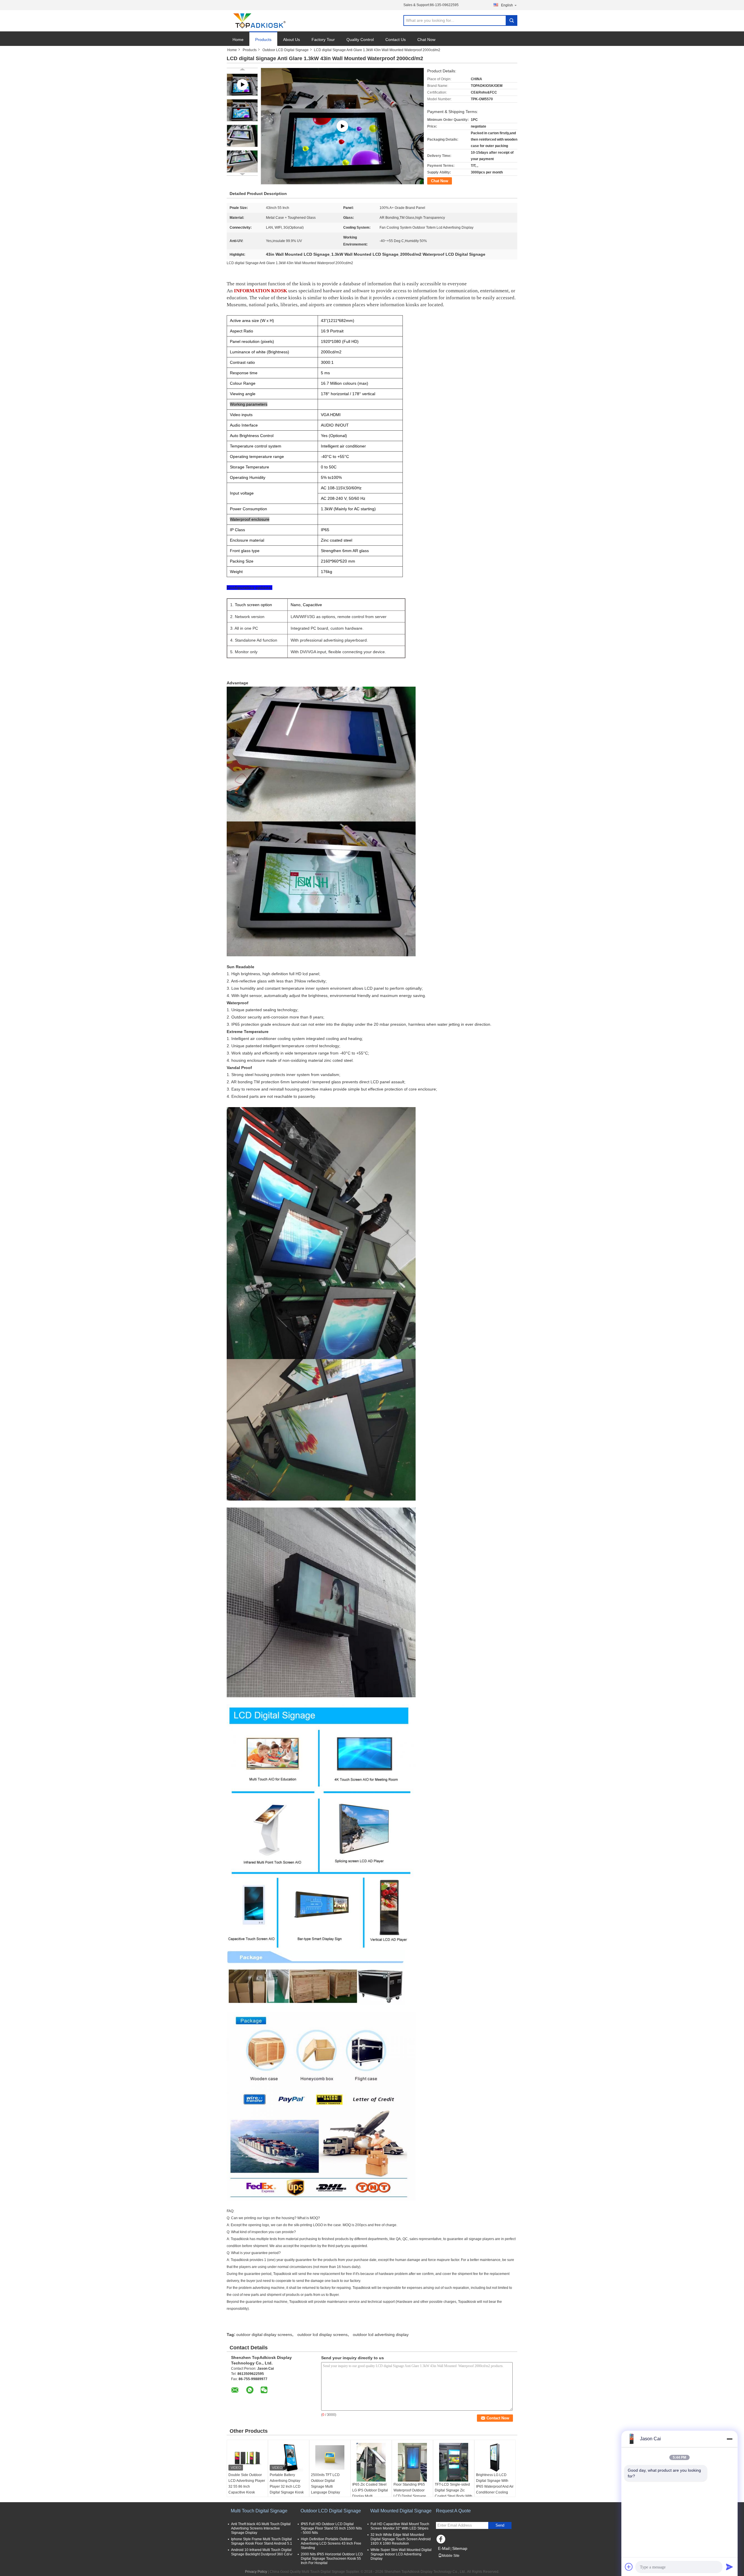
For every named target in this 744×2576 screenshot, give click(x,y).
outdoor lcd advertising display (381, 2335)
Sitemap (460, 2548)
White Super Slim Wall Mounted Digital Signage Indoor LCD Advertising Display (401, 2554)
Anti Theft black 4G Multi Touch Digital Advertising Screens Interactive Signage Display (261, 2528)
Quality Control (360, 40)
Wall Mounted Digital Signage (401, 2511)
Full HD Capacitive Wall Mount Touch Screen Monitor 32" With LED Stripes (400, 2526)
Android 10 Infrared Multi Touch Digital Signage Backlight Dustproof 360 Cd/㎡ (262, 2552)
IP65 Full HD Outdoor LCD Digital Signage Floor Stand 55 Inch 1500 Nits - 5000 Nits (331, 2528)
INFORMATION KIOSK (261, 291)
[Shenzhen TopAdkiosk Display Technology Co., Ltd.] (259, 21)
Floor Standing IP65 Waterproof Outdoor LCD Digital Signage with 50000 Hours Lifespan (410, 2496)
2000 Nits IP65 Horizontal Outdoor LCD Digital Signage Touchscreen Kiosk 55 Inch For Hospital (332, 2559)
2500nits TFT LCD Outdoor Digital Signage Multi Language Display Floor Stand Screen (326, 2487)
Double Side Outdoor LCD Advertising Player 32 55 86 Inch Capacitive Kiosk (247, 2484)
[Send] (729, 2567)
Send (500, 2525)
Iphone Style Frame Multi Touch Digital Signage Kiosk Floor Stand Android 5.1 (262, 2541)
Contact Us (396, 40)
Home (238, 40)
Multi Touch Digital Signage (259, 2511)
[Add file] (629, 2567)
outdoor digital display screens (264, 2335)
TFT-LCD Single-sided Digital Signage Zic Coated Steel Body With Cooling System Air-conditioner (454, 2496)
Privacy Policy (256, 2572)
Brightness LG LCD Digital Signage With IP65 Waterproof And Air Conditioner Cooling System (495, 2487)
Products (263, 40)
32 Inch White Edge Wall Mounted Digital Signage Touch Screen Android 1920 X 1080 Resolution (401, 2539)
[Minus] (729, 2439)
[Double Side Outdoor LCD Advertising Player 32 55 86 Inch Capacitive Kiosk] (247, 2457)
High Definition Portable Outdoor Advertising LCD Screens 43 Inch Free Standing (331, 2543)
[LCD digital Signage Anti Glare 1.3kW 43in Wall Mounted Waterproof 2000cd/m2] (242, 110)
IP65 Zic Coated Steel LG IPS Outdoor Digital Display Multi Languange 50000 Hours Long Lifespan (370, 2496)
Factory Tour (323, 40)
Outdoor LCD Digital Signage (286, 50)
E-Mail (444, 2548)
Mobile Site (451, 2556)
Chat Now (426, 40)
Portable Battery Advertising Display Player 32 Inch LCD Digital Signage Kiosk (287, 2484)
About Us (291, 40)
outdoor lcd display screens (322, 2335)
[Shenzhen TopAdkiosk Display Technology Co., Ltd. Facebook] (442, 2541)
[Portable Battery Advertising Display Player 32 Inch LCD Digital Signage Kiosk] (289, 2457)
